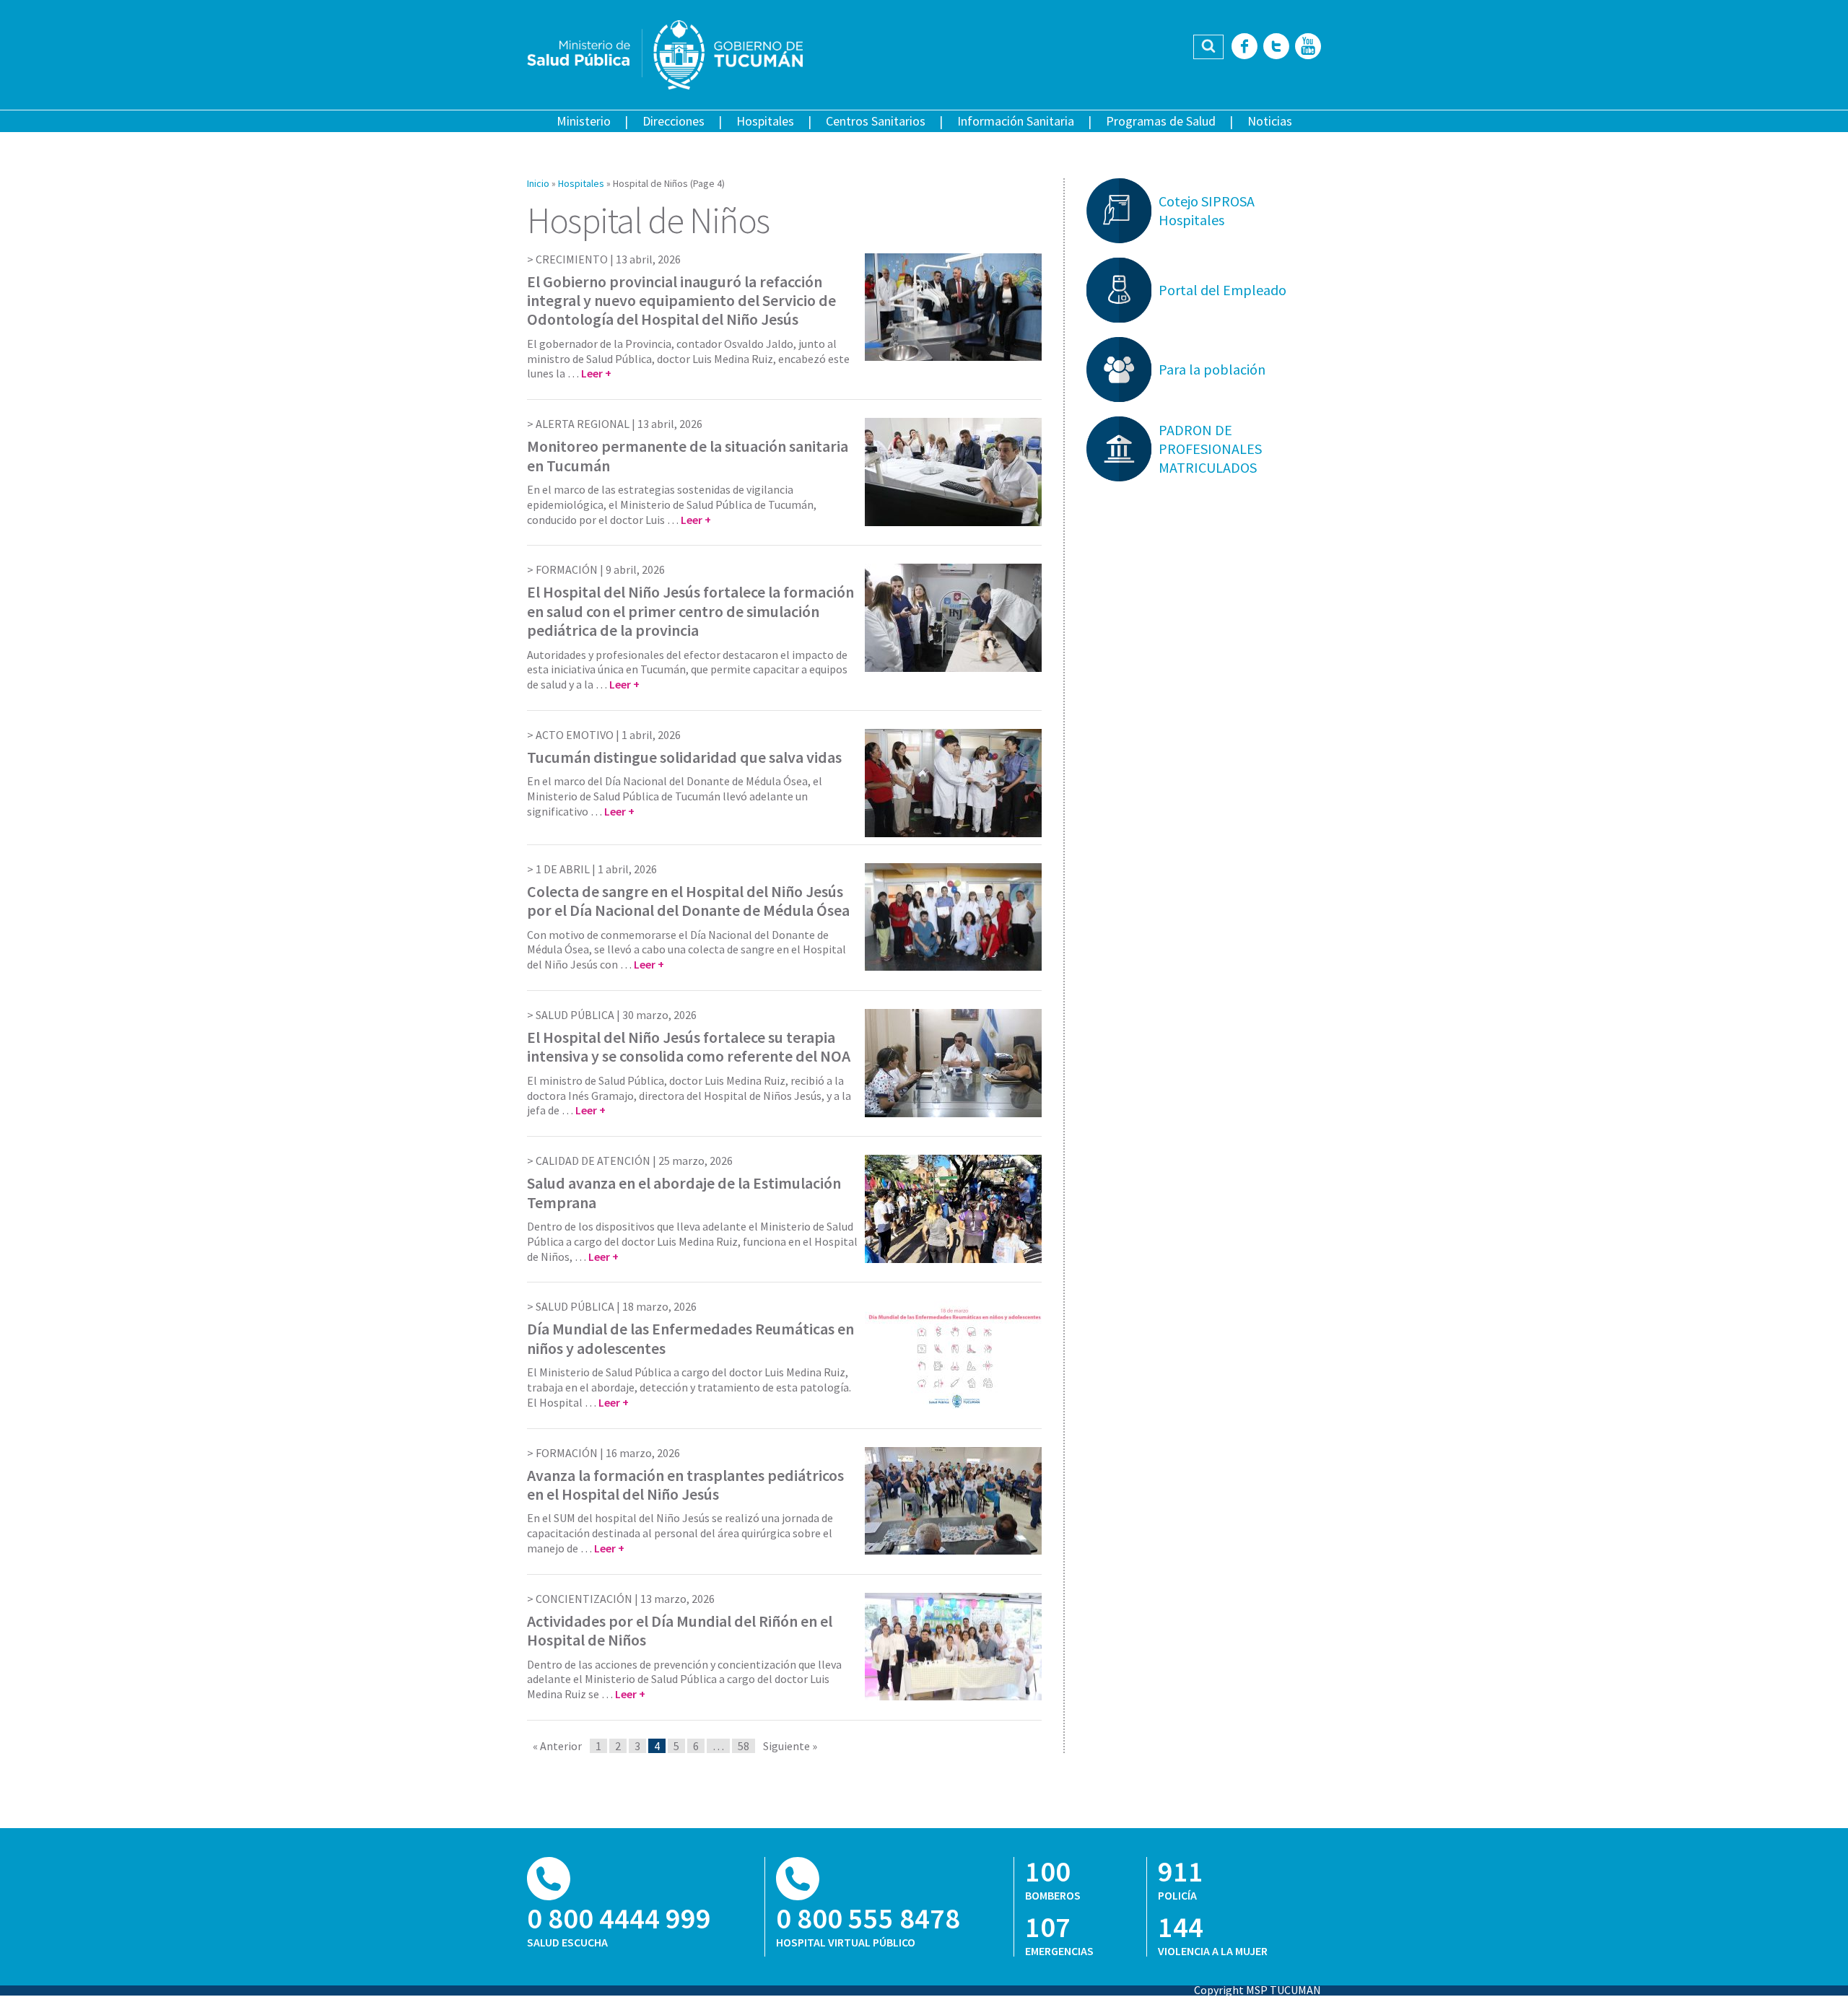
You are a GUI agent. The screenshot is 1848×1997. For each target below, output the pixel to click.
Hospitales (765, 121)
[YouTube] (1308, 47)
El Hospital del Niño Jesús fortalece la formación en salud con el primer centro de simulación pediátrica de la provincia (690, 611)
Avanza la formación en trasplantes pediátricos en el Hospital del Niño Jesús (685, 1485)
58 (744, 1746)
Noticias (1270, 121)
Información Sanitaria (1016, 121)
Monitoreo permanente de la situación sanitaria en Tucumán (688, 455)
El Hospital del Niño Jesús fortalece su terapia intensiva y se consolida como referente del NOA (689, 1046)
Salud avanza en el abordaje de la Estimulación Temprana (684, 1192)
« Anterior (557, 1746)
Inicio (538, 183)
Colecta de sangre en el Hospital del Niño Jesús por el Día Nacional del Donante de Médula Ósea (688, 901)
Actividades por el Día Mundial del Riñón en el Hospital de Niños (680, 1630)
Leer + (596, 373)
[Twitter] (1276, 47)
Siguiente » (790, 1746)
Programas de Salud (1161, 121)
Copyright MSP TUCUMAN (1258, 1990)
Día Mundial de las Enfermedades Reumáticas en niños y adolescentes (690, 1338)
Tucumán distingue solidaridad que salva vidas (684, 757)
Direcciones (674, 121)
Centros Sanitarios (876, 121)
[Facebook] (1245, 47)
